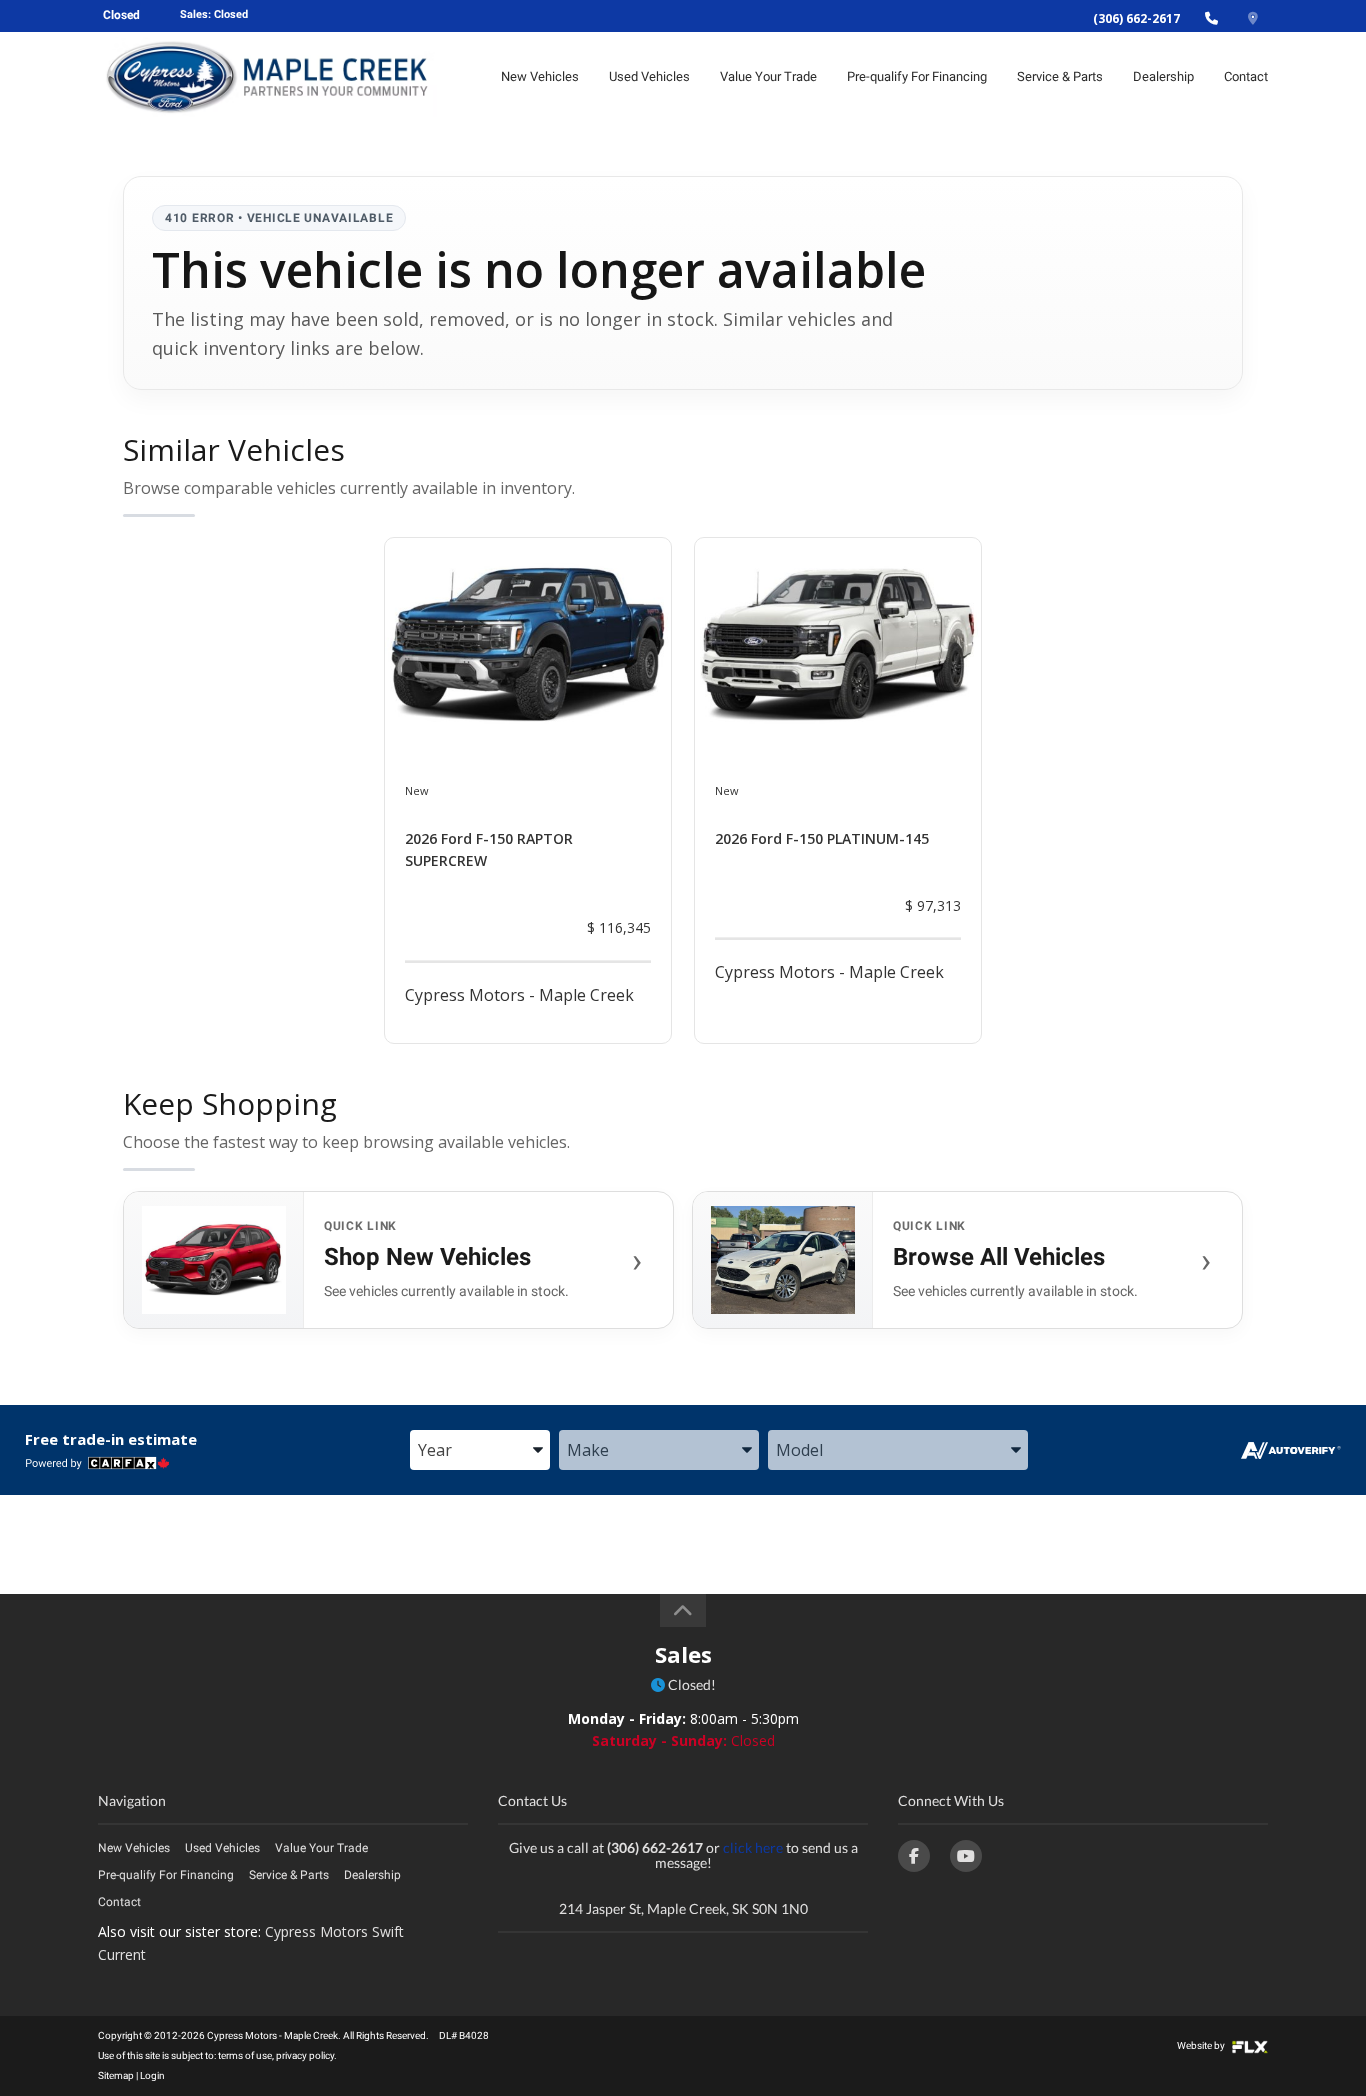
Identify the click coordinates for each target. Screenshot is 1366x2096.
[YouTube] (966, 1856)
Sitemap (116, 2075)
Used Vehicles (649, 76)
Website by (1202, 2045)
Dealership (1163, 76)
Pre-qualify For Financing (917, 76)
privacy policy (305, 2055)
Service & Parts (1060, 76)
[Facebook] (914, 1856)
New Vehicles (540, 76)
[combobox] (480, 1451)
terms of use (245, 2055)
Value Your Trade (768, 76)
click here (753, 1847)
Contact (1246, 76)
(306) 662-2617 (1136, 18)
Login (152, 2075)
